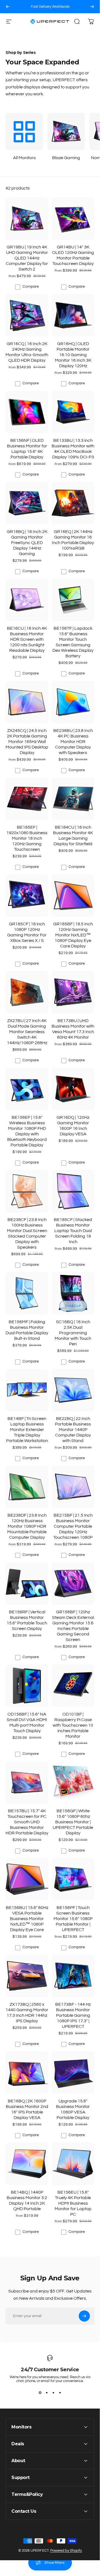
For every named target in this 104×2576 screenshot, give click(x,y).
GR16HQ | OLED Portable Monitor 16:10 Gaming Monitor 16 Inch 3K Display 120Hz (73, 355)
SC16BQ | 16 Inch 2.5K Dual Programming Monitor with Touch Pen (73, 1333)
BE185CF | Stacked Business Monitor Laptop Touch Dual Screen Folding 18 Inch (73, 1231)
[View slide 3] (53, 2393)
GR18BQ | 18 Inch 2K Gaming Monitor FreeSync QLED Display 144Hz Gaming (27, 543)
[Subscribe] (84, 2316)
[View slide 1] (40, 2393)
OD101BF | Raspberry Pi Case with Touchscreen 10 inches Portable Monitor (73, 1725)
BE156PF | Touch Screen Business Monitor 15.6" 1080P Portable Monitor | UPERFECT (73, 1919)
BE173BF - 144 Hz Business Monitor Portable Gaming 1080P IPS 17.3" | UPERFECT (73, 2015)
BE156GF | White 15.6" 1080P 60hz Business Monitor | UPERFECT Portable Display (73, 1822)
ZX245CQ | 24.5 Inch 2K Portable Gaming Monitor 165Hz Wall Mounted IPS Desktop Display (27, 742)
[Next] (92, 7)
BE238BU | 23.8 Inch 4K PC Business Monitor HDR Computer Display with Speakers (73, 742)
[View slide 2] (47, 2393)
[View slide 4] (60, 2393)
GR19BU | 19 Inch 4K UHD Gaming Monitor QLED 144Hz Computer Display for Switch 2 (27, 258)
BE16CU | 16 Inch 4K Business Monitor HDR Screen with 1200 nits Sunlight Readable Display (27, 639)
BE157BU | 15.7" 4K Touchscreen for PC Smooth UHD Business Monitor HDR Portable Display (27, 1822)
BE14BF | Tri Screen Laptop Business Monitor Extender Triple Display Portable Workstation (27, 1430)
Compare (31, 287)
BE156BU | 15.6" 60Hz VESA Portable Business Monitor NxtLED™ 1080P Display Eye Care (27, 1919)
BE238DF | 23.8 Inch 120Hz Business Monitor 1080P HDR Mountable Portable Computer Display (27, 1526)
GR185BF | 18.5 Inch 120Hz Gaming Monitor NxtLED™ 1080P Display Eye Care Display (73, 935)
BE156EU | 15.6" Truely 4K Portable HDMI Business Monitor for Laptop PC (73, 2203)
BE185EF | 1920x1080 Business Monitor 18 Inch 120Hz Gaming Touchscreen (27, 838)
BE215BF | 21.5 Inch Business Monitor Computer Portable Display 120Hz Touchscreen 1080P (73, 1526)
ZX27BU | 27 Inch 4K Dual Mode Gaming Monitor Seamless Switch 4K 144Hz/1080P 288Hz (27, 1032)
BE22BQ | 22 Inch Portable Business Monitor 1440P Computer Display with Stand (73, 1430)
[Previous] (8, 7)
